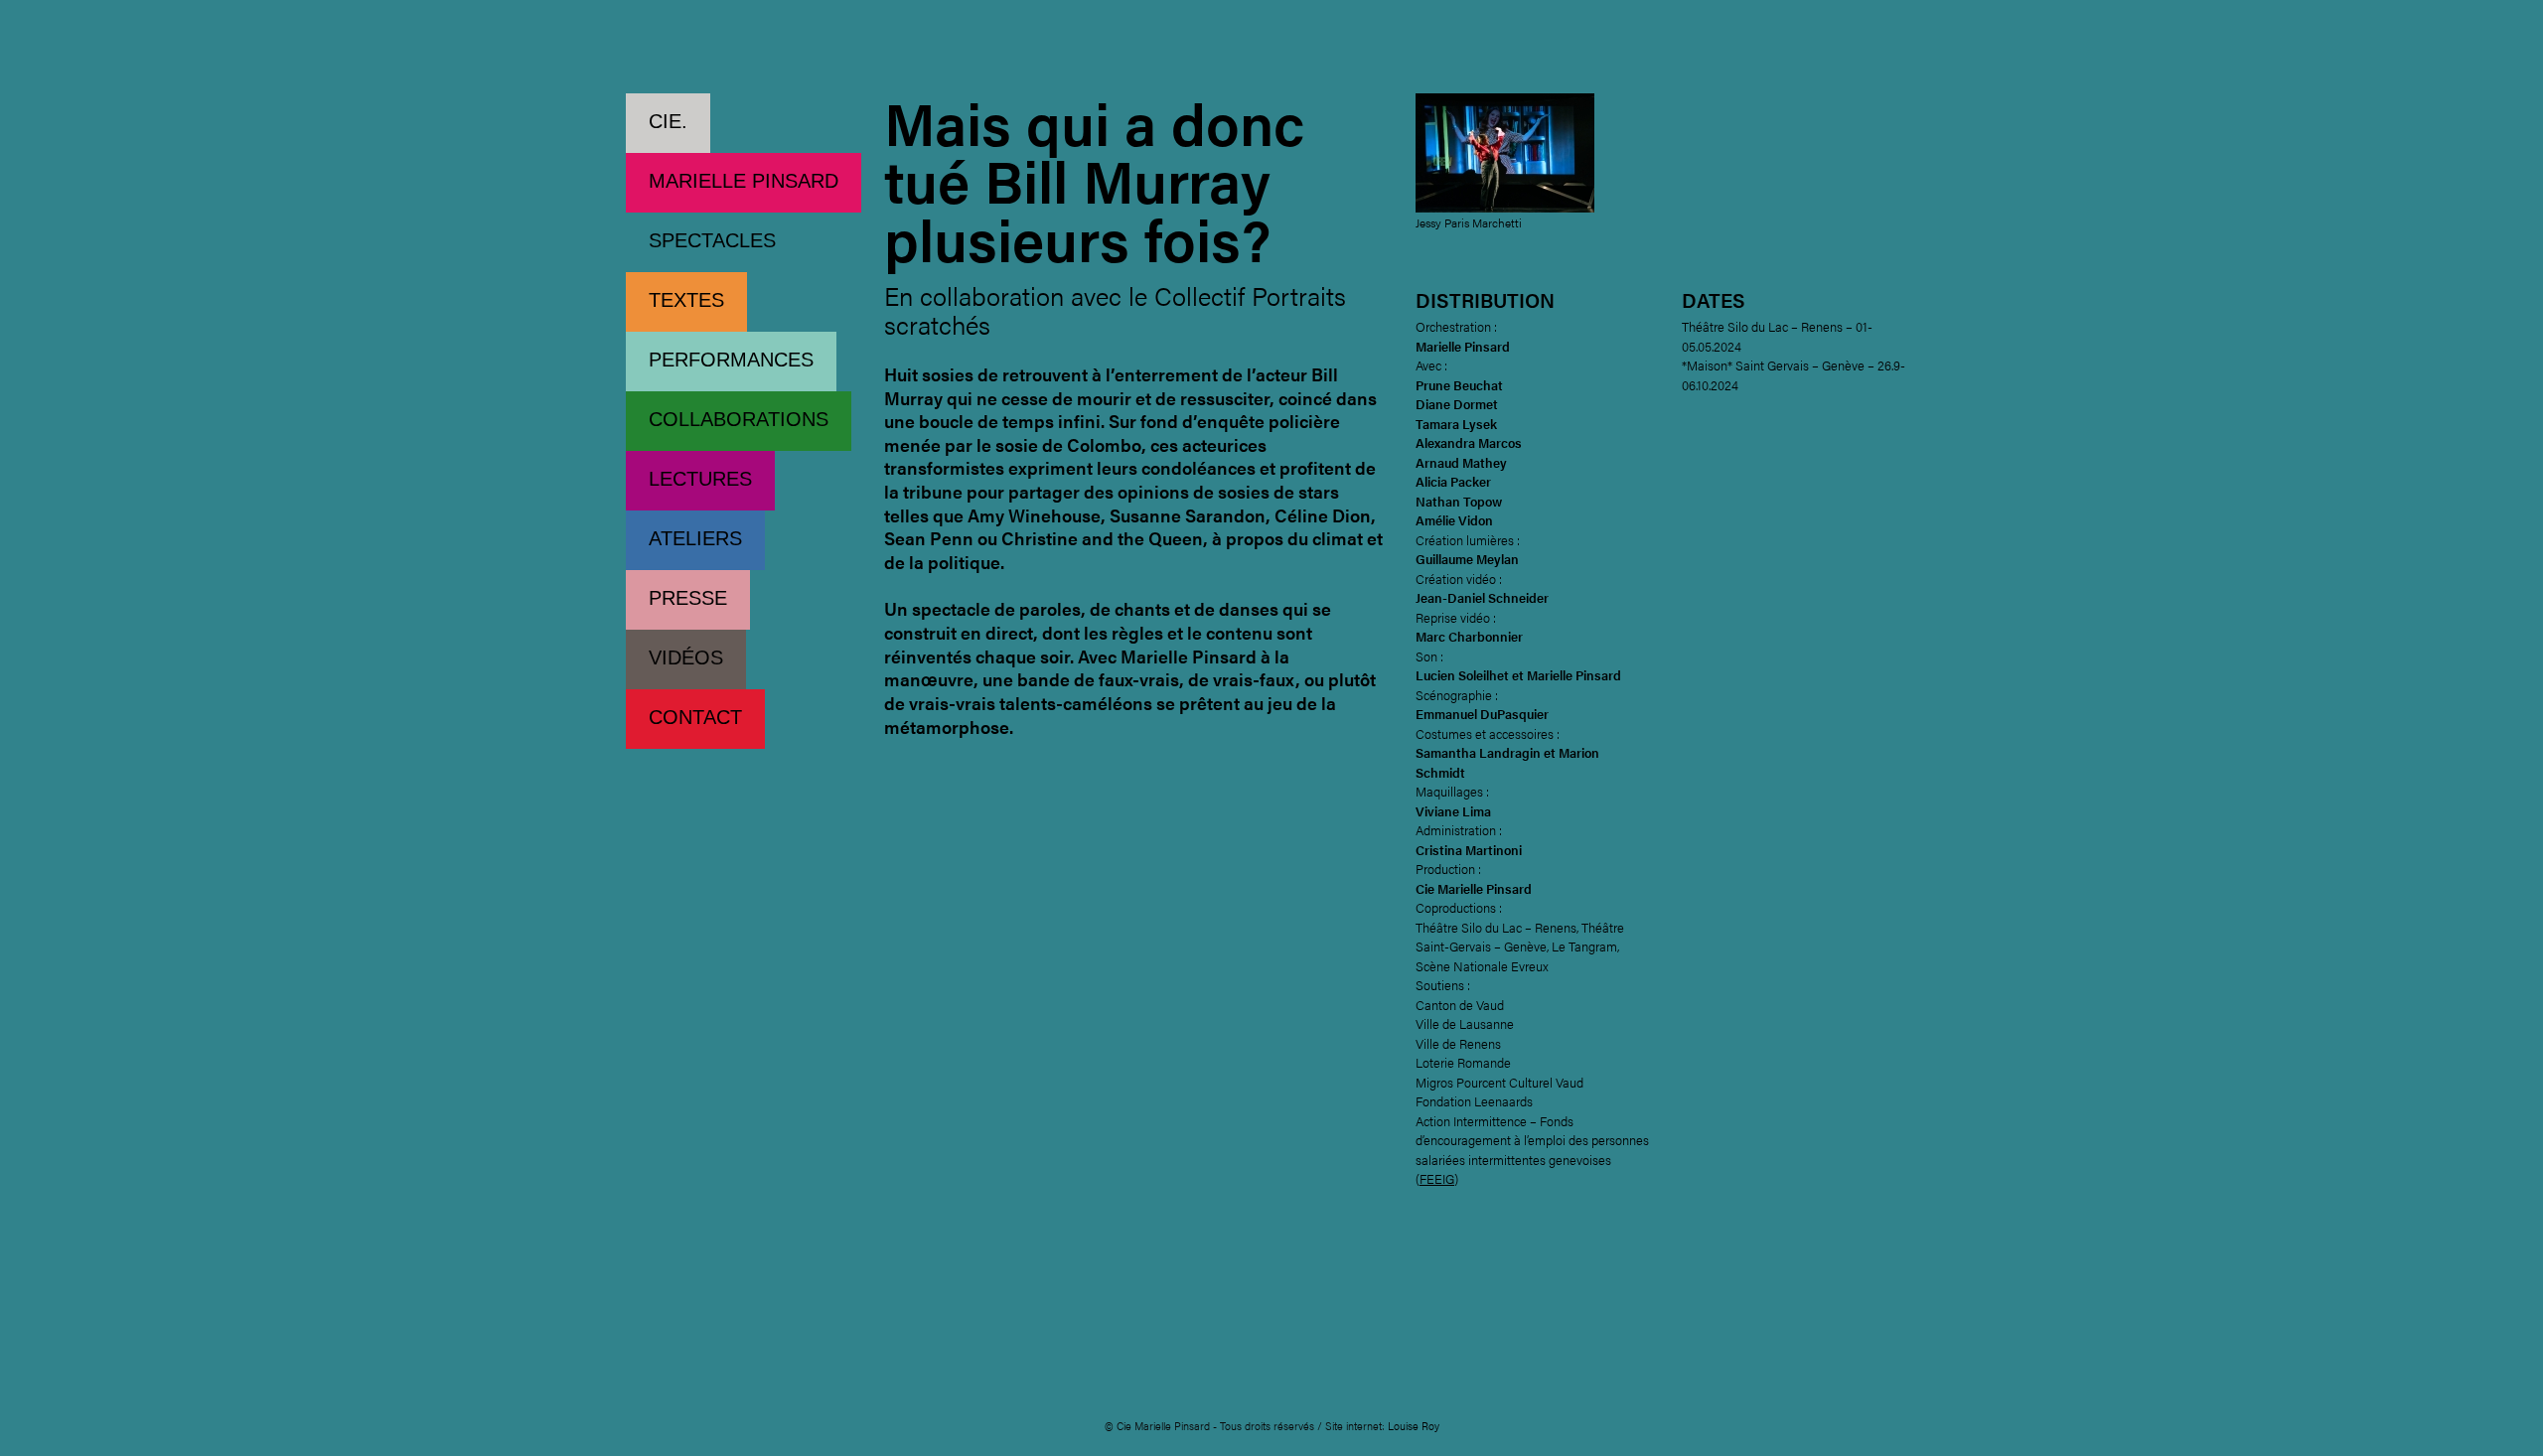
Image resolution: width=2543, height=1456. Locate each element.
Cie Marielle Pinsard (737, 49)
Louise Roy (1414, 1426)
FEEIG (1437, 1178)
